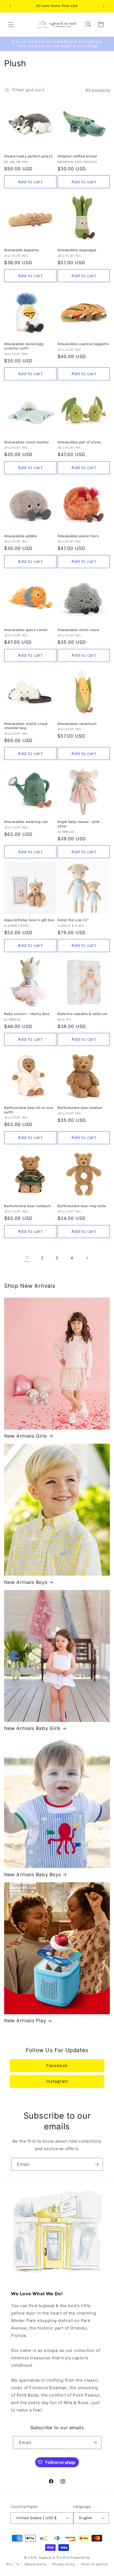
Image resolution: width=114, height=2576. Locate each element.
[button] (11, 25)
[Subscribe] (97, 2164)
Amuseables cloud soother (26, 442)
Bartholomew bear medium (80, 1108)
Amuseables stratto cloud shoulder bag (26, 726)
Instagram (57, 2081)
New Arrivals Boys (26, 1582)
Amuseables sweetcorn (77, 724)
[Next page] (87, 1258)
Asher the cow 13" (73, 920)
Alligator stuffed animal (77, 156)
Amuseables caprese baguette (83, 344)
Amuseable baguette (22, 250)
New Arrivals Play (25, 2021)
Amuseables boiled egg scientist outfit (24, 346)
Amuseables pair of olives (79, 442)
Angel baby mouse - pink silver (79, 824)
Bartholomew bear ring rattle (82, 1206)
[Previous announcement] (10, 6)
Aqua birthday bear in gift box (29, 920)
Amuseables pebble (21, 536)
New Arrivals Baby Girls (32, 1728)
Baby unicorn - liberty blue (27, 1014)
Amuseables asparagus (77, 250)
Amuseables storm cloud (78, 630)
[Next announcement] (104, 6)
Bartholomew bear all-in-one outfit (29, 1110)
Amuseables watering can (26, 822)
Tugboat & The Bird (54, 2558)
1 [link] (27, 1258)
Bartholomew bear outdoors (28, 1206)
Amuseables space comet (26, 630)
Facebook (57, 2065)
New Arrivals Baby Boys (33, 1875)
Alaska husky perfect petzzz (28, 156)
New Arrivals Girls (26, 1436)
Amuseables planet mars (78, 536)
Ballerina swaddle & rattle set (82, 1014)
